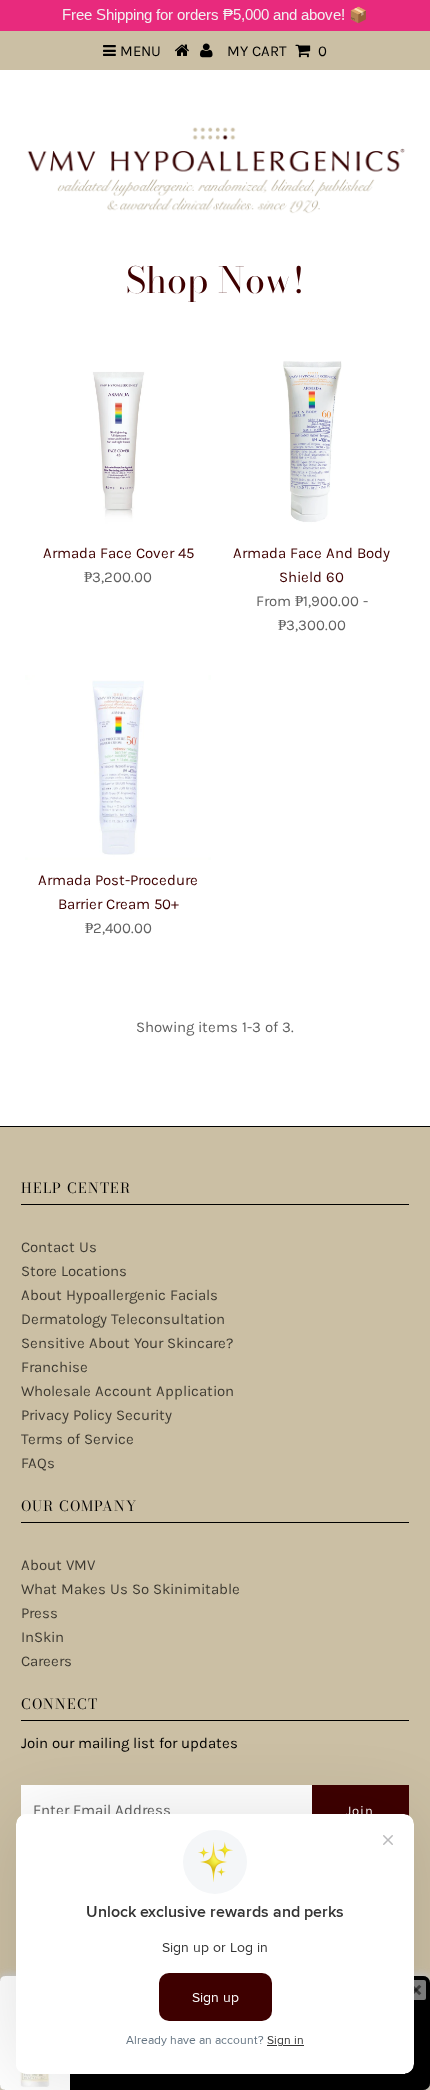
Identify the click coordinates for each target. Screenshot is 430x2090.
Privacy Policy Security (96, 1415)
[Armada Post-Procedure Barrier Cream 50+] (118, 768)
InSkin (42, 1637)
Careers (46, 1661)
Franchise (54, 1367)
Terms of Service (77, 1439)
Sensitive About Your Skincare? (127, 1343)
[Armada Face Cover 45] (118, 440)
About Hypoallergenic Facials (119, 1295)
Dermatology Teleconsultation (123, 1319)
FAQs (38, 1463)
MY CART (277, 51)
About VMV (58, 1565)
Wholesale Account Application (127, 1391)
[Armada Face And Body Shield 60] (312, 440)
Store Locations (74, 1271)
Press (39, 1613)
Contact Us (59, 1247)
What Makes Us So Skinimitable (130, 1589)
